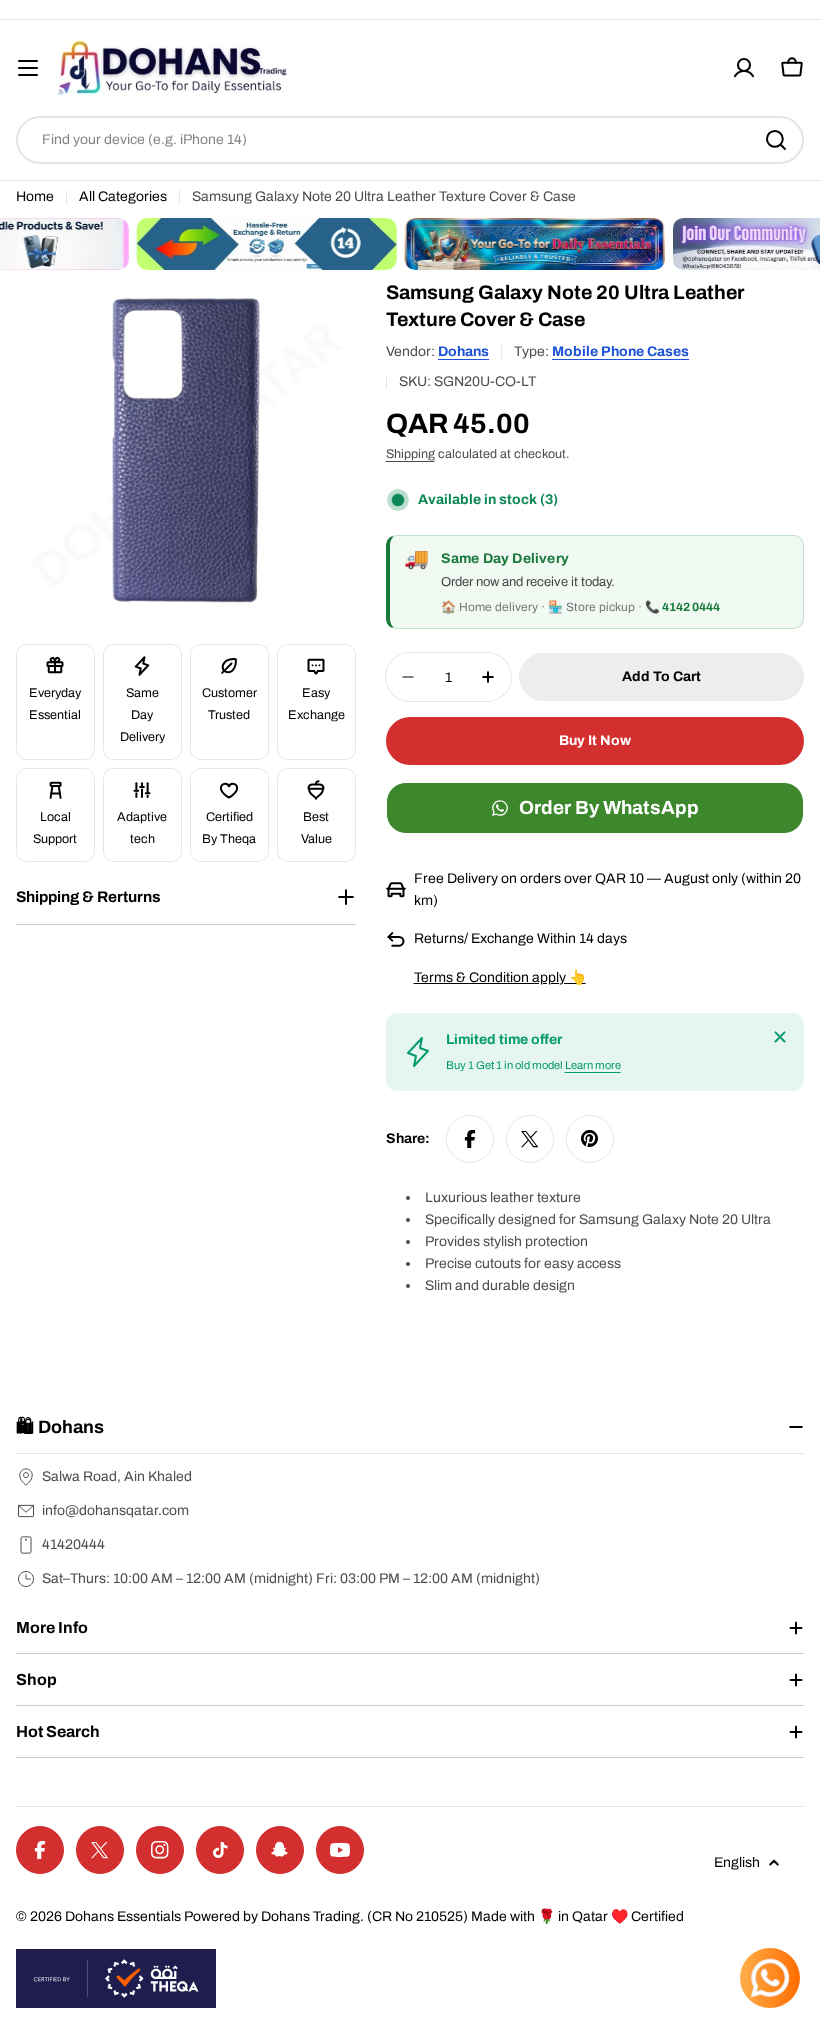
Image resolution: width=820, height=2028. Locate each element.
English (737, 1862)
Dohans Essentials (123, 1916)
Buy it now (595, 740)
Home (35, 196)
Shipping (410, 454)
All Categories (123, 196)
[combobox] (410, 140)
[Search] (776, 140)
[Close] (780, 1037)
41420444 (73, 1544)
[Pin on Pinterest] (590, 1139)
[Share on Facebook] (470, 1139)
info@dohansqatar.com (115, 1510)
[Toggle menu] (28, 68)
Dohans (463, 351)
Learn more (593, 1065)
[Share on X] (530, 1139)
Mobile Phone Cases (620, 351)
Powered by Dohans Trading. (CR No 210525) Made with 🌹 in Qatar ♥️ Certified (434, 1916)
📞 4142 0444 (682, 607)
